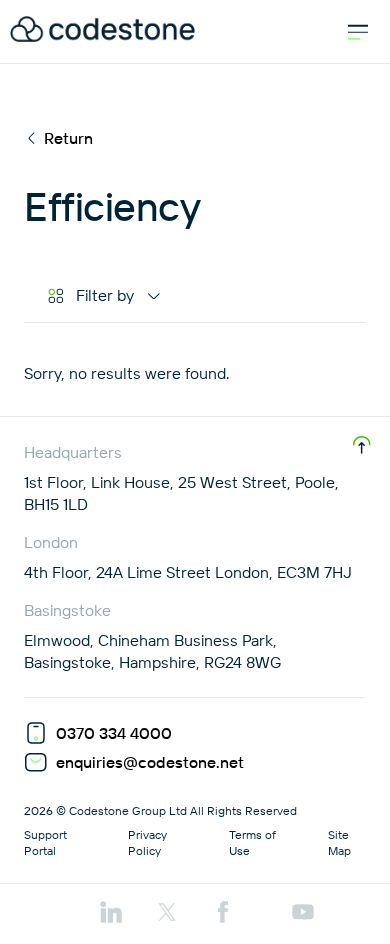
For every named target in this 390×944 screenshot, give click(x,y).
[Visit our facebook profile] (223, 914)
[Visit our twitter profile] (167, 914)
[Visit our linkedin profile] (111, 914)
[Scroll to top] (362, 445)
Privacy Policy (147, 842)
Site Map (339, 842)
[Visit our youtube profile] (303, 914)
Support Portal (45, 842)
